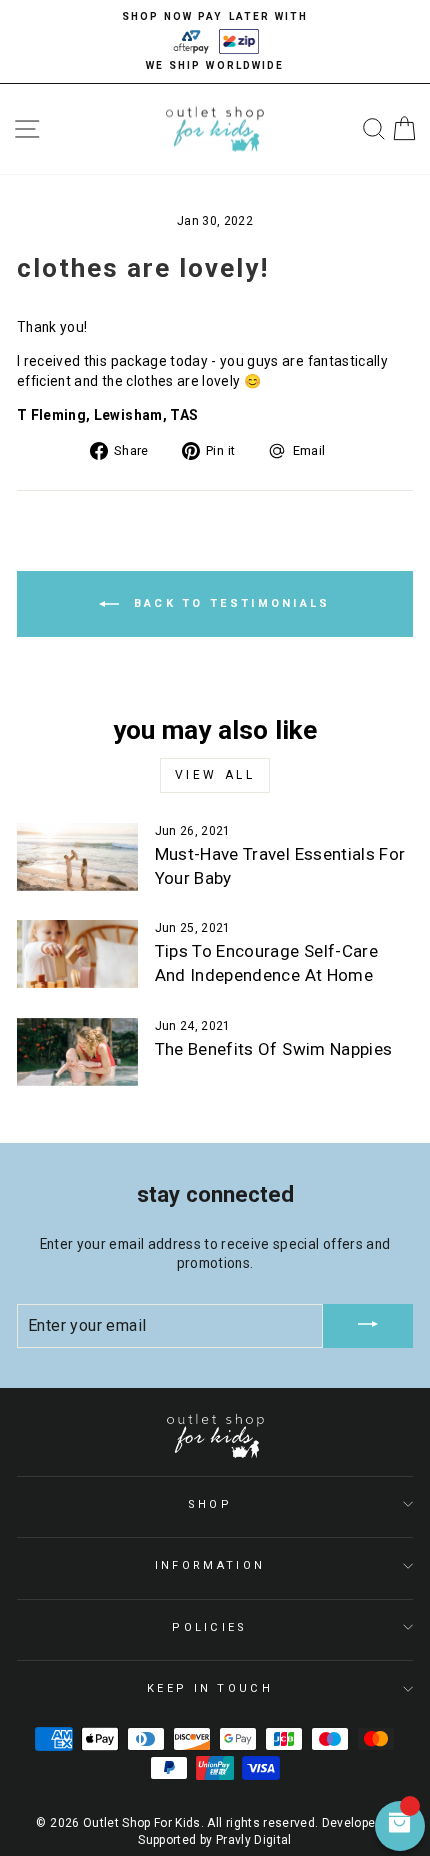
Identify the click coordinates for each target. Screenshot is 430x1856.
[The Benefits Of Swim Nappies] (77, 1052)
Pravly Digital (254, 1840)
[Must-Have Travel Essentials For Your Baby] (77, 857)
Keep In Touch (210, 1688)
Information (210, 1565)
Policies (210, 1627)
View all (215, 775)
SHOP (210, 1504)
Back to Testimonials (228, 603)
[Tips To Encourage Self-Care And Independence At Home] (77, 954)
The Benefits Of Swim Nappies (274, 1049)
